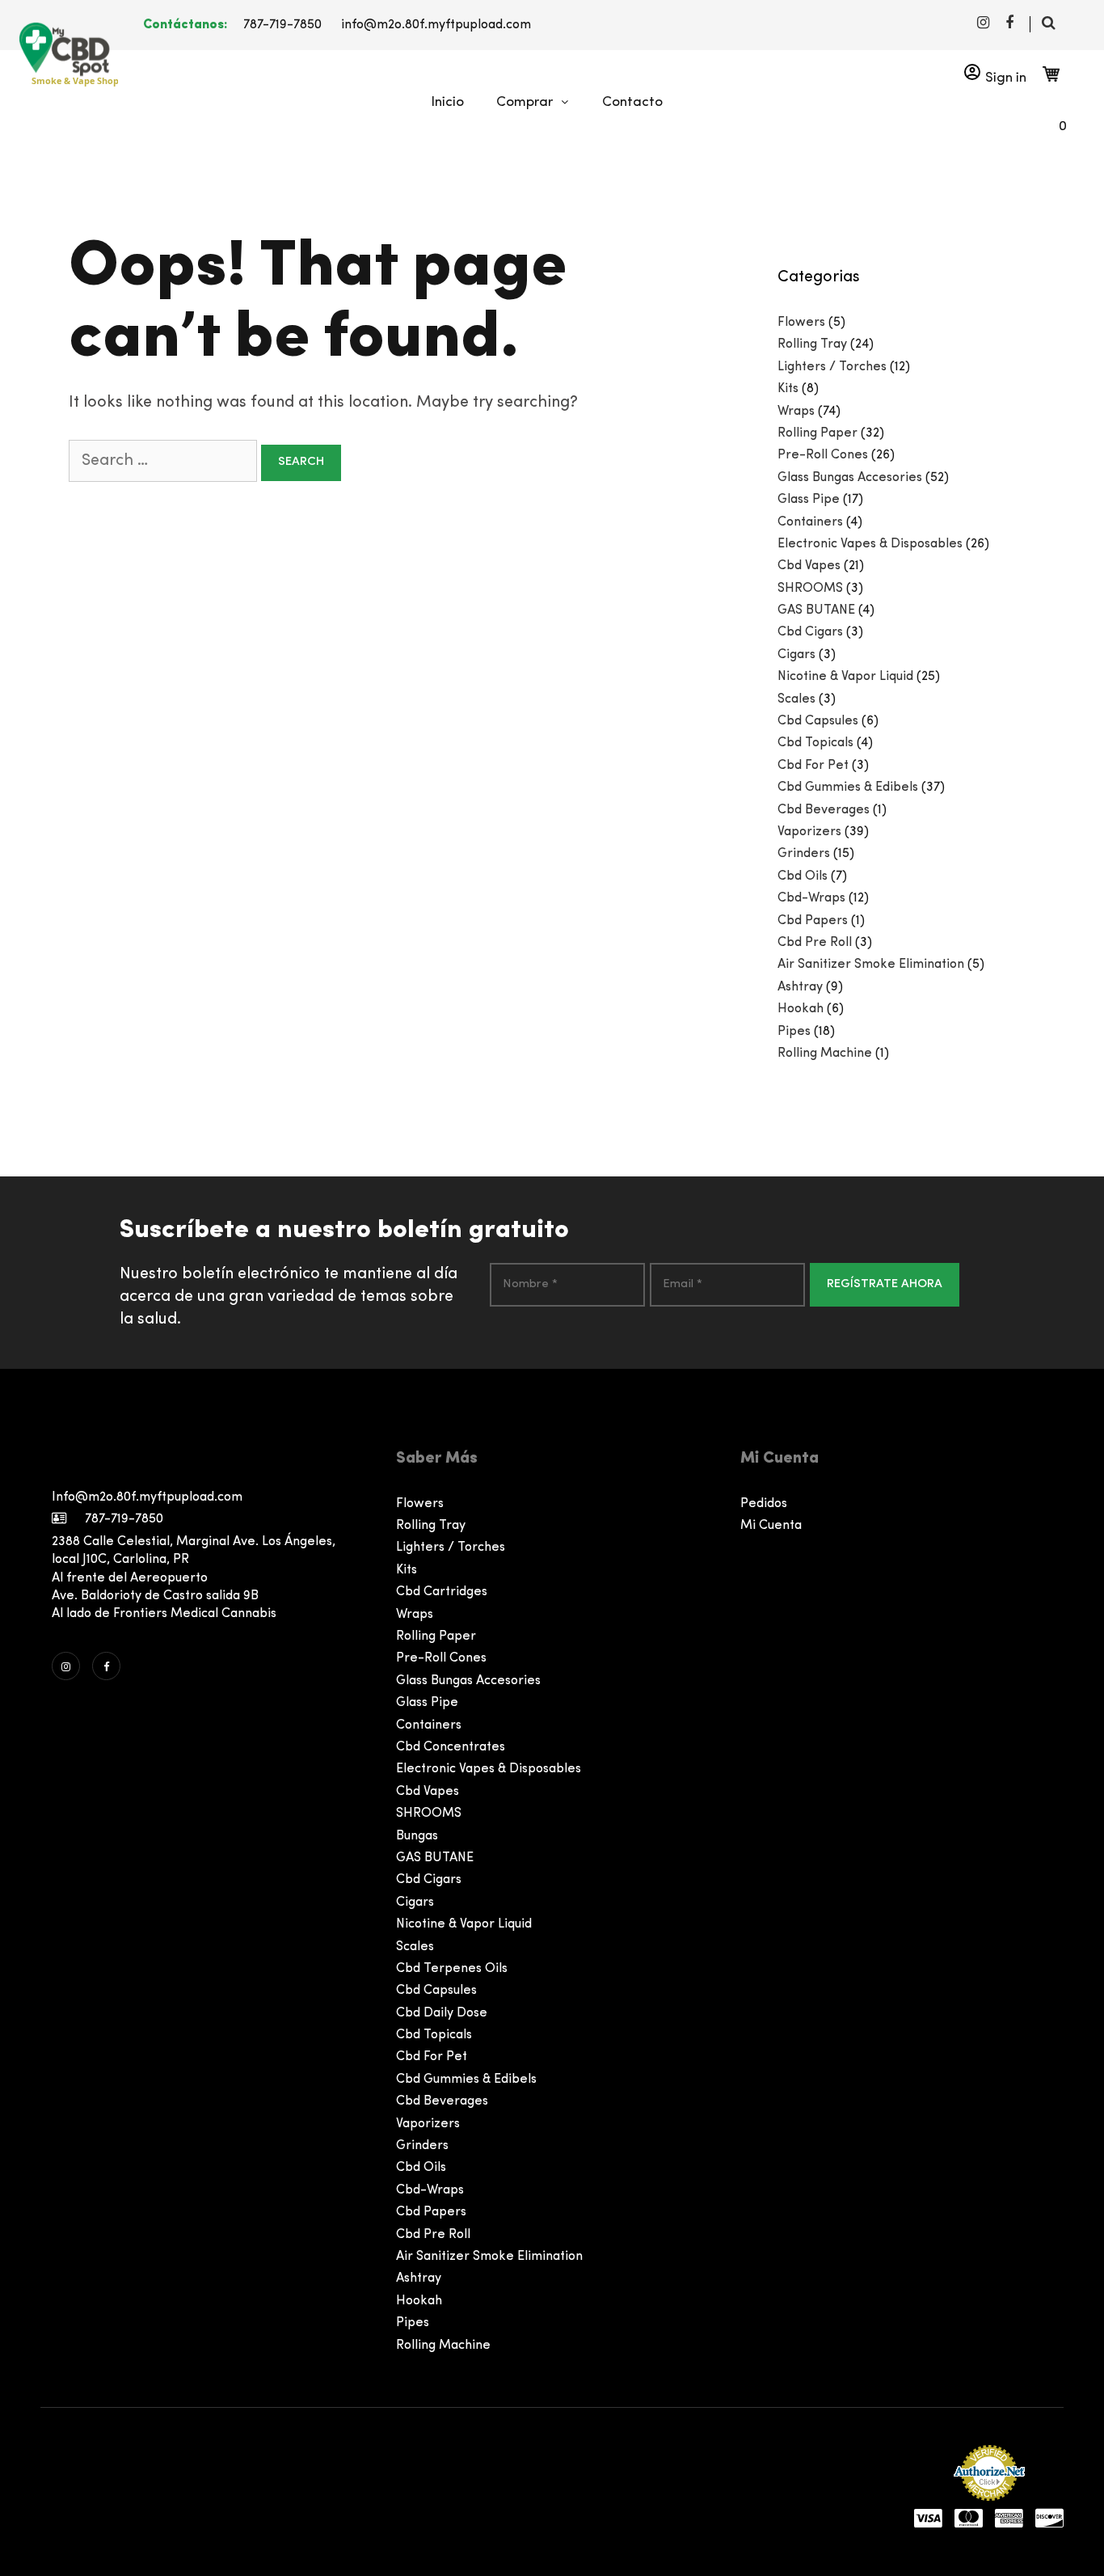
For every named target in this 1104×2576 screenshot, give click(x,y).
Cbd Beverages (824, 810)
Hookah (801, 1009)
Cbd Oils (803, 876)
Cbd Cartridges (442, 1592)
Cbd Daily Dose (442, 2013)
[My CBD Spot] (61, 49)
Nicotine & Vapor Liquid (845, 677)
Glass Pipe (809, 500)
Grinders (804, 854)
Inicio (447, 102)
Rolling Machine (825, 1054)
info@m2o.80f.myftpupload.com (436, 25)
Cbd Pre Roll (815, 943)
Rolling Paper (817, 433)
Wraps (796, 412)
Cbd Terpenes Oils (452, 1969)
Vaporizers (809, 832)
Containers (810, 522)
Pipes (794, 1032)
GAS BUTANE (816, 610)
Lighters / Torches (832, 367)
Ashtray (800, 987)
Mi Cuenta (771, 1526)
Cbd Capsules (818, 721)
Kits (788, 389)
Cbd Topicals (815, 743)
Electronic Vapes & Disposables (870, 544)
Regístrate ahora (885, 1284)
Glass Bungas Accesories (850, 478)
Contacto (632, 102)
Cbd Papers (813, 921)
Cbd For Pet (813, 766)
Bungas (417, 1836)
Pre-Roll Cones (823, 455)
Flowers (801, 323)
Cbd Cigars (810, 632)
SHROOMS (810, 589)
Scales (796, 699)
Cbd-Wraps (811, 898)
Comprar (525, 102)
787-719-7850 (282, 25)
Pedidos (764, 1504)
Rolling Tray (812, 344)
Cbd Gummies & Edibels (848, 788)
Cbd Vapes (809, 566)
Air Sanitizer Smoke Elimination (871, 965)
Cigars (796, 655)
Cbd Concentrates (451, 1747)
